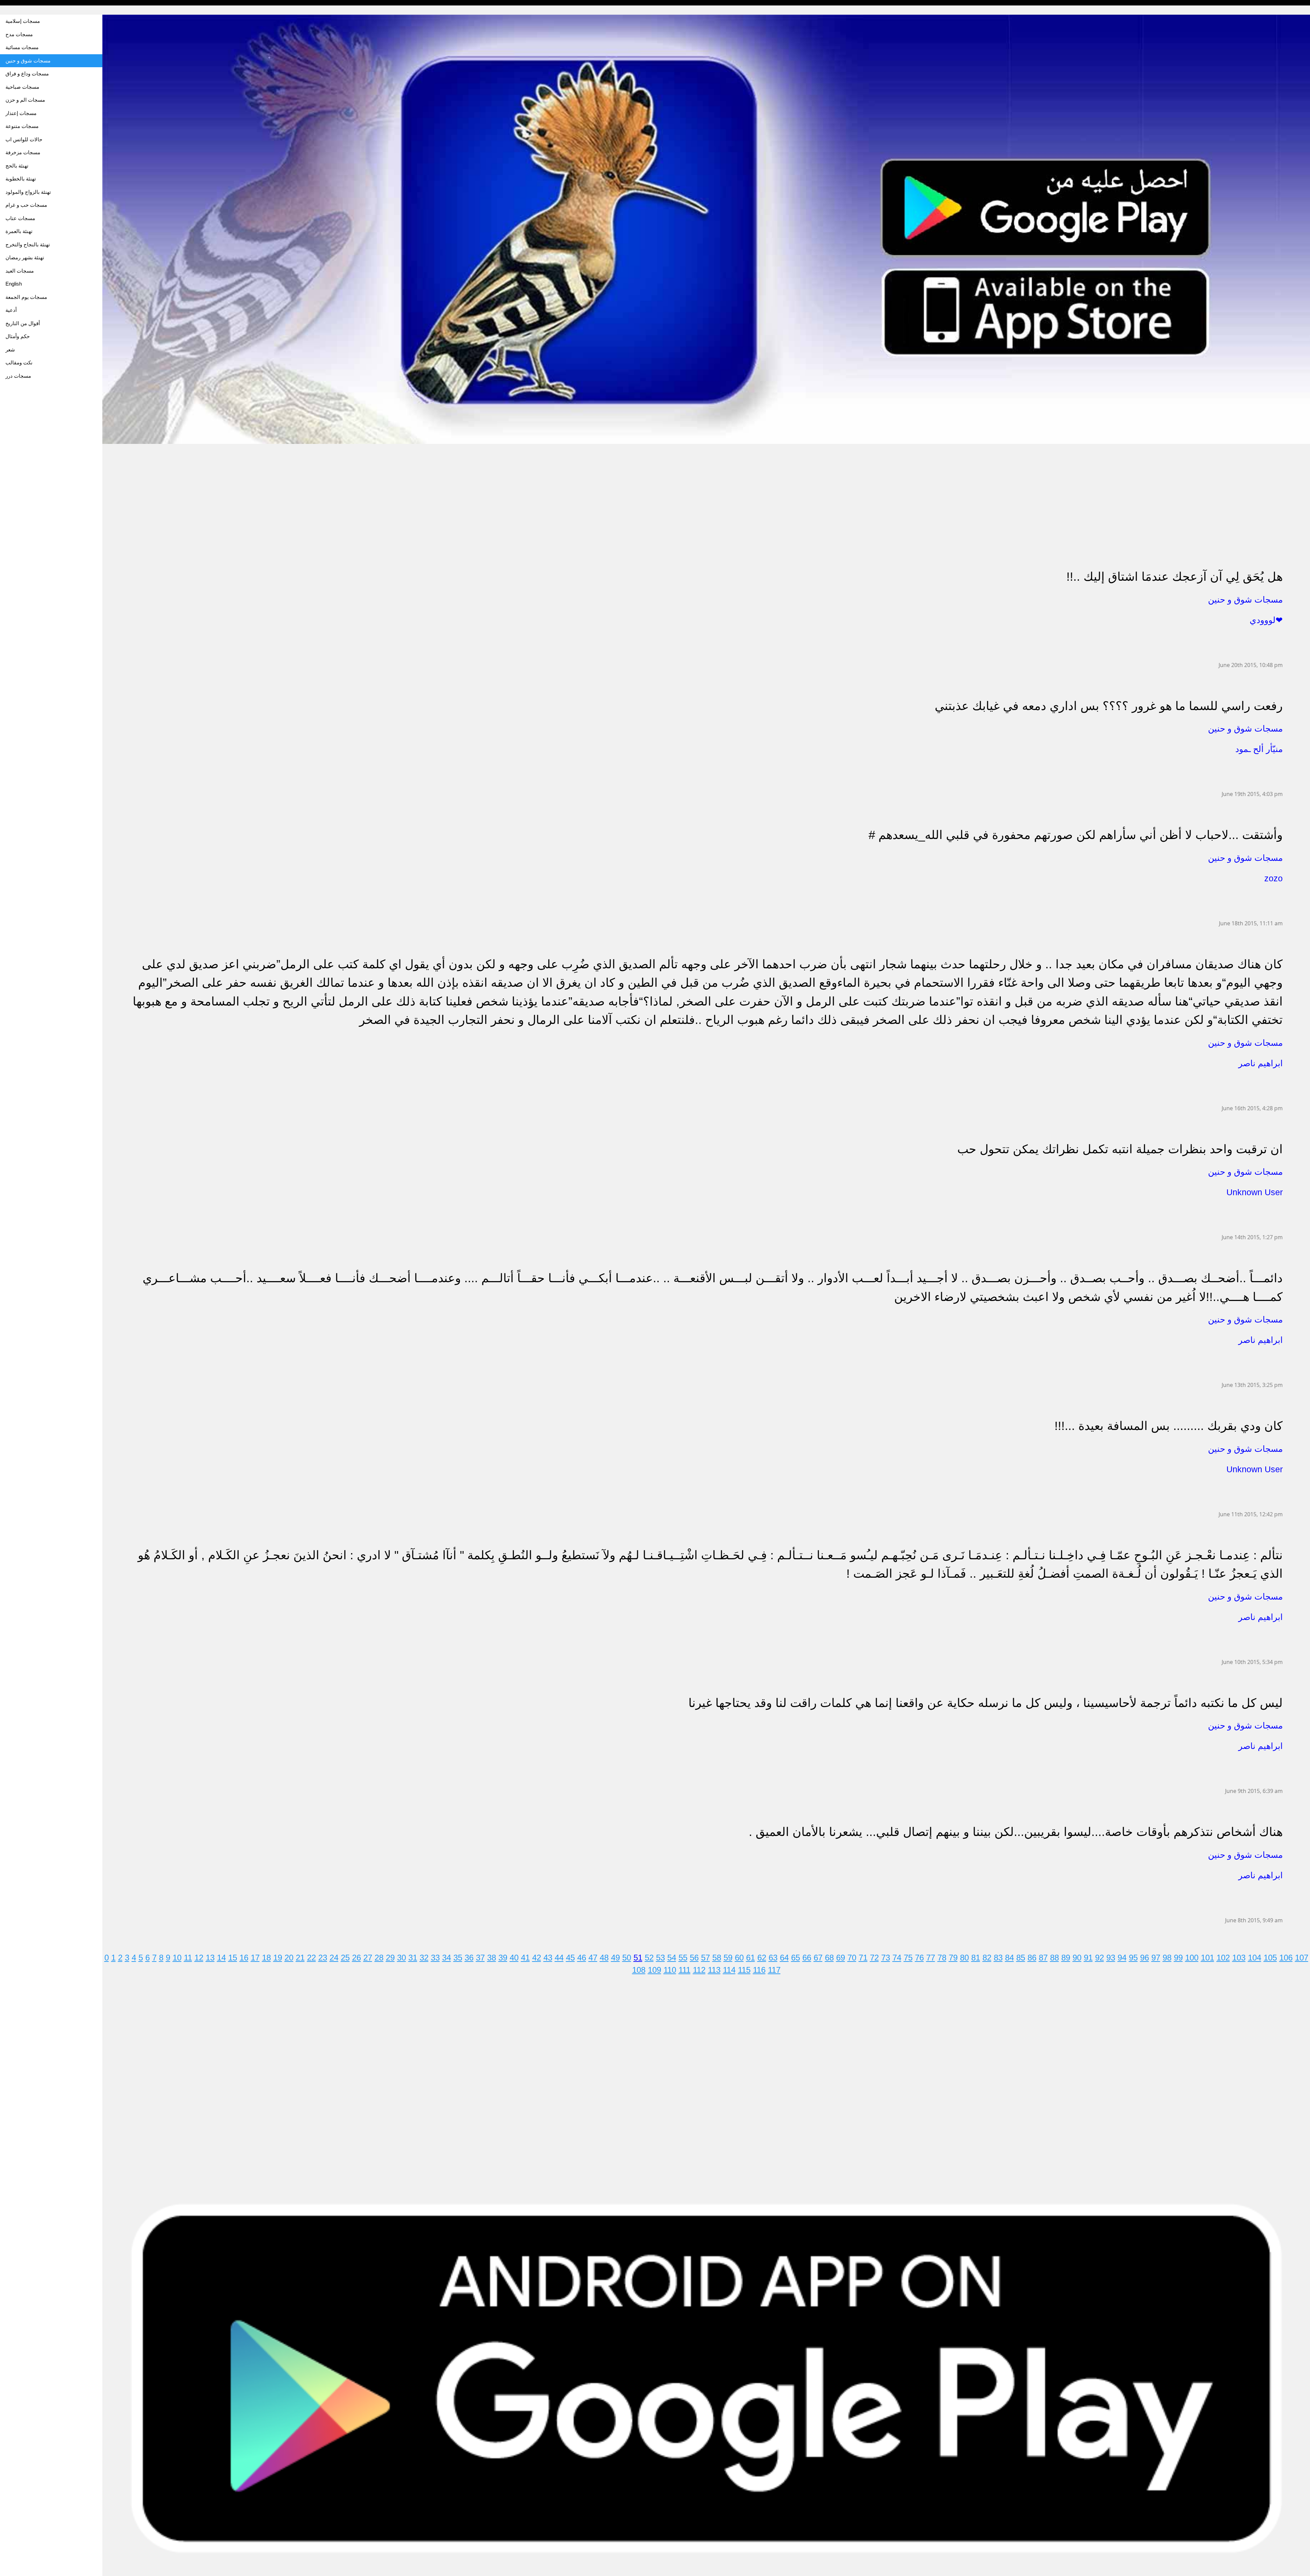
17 (255, 1958)
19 (278, 1958)
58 (717, 1958)
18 (266, 1958)
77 (931, 1958)
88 (1054, 1958)
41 (525, 1958)
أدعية (11, 310)
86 (1032, 1958)
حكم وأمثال (18, 336)
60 (739, 1958)
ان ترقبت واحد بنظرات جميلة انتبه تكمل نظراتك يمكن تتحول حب (1120, 1149)
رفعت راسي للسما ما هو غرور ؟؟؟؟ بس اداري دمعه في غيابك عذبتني (1109, 706)
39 (503, 1958)
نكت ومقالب (19, 363)
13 (210, 1958)
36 (469, 1958)
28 (379, 1958)
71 (863, 1958)
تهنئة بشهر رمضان (25, 257)
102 (1223, 1958)
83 (998, 1958)
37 (480, 1958)
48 (604, 1958)
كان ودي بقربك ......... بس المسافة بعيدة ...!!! (1169, 1426)
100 (1192, 1958)
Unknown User (1255, 1192)
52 (649, 1958)
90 (1077, 1958)
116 (759, 1970)
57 (705, 1958)
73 (886, 1958)
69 (841, 1958)
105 (1270, 1958)
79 (953, 1958)
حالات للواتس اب (24, 139)
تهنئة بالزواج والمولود (28, 192)
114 (729, 1970)
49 (615, 1958)
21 (300, 1958)
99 (1178, 1958)
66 (807, 1958)
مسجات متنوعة (22, 126)
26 (356, 1958)
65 (796, 1958)
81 (976, 1958)
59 (728, 1958)
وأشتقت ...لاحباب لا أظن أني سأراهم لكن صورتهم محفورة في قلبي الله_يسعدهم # (1076, 835)
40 (514, 1958)
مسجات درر (18, 376)
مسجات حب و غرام (26, 205)
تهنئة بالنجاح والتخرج (28, 244)
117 (774, 1970)
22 (311, 1958)
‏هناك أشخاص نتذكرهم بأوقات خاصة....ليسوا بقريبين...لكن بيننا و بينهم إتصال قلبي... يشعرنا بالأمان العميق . (1016, 1832)
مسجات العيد (20, 271)
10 (177, 1958)
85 (1021, 1958)
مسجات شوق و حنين (28, 61)
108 (639, 1970)
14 (221, 1958)
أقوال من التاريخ (23, 323)
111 (685, 1970)
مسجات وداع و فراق (27, 74)
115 (744, 1970)
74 (897, 1958)
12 (199, 1958)
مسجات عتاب (20, 218)
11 (188, 1958)
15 (233, 1958)
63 (773, 1958)
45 (570, 1958)
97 (1156, 1958)
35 (458, 1958)
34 (447, 1958)
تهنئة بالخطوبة (21, 179)
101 (1207, 1958)
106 (1286, 1958)
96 (1145, 1958)
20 (289, 1958)
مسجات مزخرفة (23, 152)
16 (244, 1958)
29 (390, 1958)
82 (987, 1958)
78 (942, 1958)
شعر (10, 350)
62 (762, 1958)
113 (714, 1970)
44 (559, 1958)
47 (593, 1958)
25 (345, 1958)
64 (784, 1958)
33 (435, 1958)
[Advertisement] (307, 492)
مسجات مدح (19, 34)
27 (368, 1958)
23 (323, 1958)
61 (751, 1958)
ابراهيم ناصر (1261, 1063)
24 (334, 1958)
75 (908, 1958)
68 (829, 1958)
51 (638, 1958)
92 (1100, 1958)
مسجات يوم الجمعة (26, 297)
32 (424, 1958)
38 (492, 1958)
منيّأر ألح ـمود (1259, 749)
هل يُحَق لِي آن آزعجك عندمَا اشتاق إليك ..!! (1175, 576)
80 (964, 1958)
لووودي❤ (1266, 620)
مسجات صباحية (22, 87)
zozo (1273, 878)
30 (402, 1958)
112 (699, 1970)
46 (582, 1958)
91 (1088, 1958)
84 (1009, 1958)
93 (1111, 1958)
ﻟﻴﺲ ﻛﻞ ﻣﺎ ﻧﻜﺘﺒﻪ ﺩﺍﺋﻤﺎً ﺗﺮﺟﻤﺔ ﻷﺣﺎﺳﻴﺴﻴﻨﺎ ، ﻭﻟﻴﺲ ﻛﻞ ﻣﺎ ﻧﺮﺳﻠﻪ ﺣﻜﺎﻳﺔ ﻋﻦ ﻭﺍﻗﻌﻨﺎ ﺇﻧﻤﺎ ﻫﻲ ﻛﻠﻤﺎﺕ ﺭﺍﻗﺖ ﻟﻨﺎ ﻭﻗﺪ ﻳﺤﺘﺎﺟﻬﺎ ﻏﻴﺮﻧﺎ (986, 1703)
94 (1122, 1958)
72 (874, 1958)
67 (818, 1958)
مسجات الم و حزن (25, 100)
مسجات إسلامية (23, 21)
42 (537, 1958)
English (14, 284)
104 (1255, 1958)
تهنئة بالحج (17, 166)
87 (1043, 1958)
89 (1066, 1958)
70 (852, 1958)
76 (919, 1958)
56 (694, 1958)
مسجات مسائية (22, 47)
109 (654, 1970)
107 (1302, 1958)
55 (683, 1958)
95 (1133, 1958)
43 (548, 1958)
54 (672, 1958)
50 (627, 1958)
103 (1239, 1958)
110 (670, 1970)
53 (660, 1958)
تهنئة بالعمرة (19, 231)
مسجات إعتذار (21, 113)
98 (1167, 1958)
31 (413, 1958)
